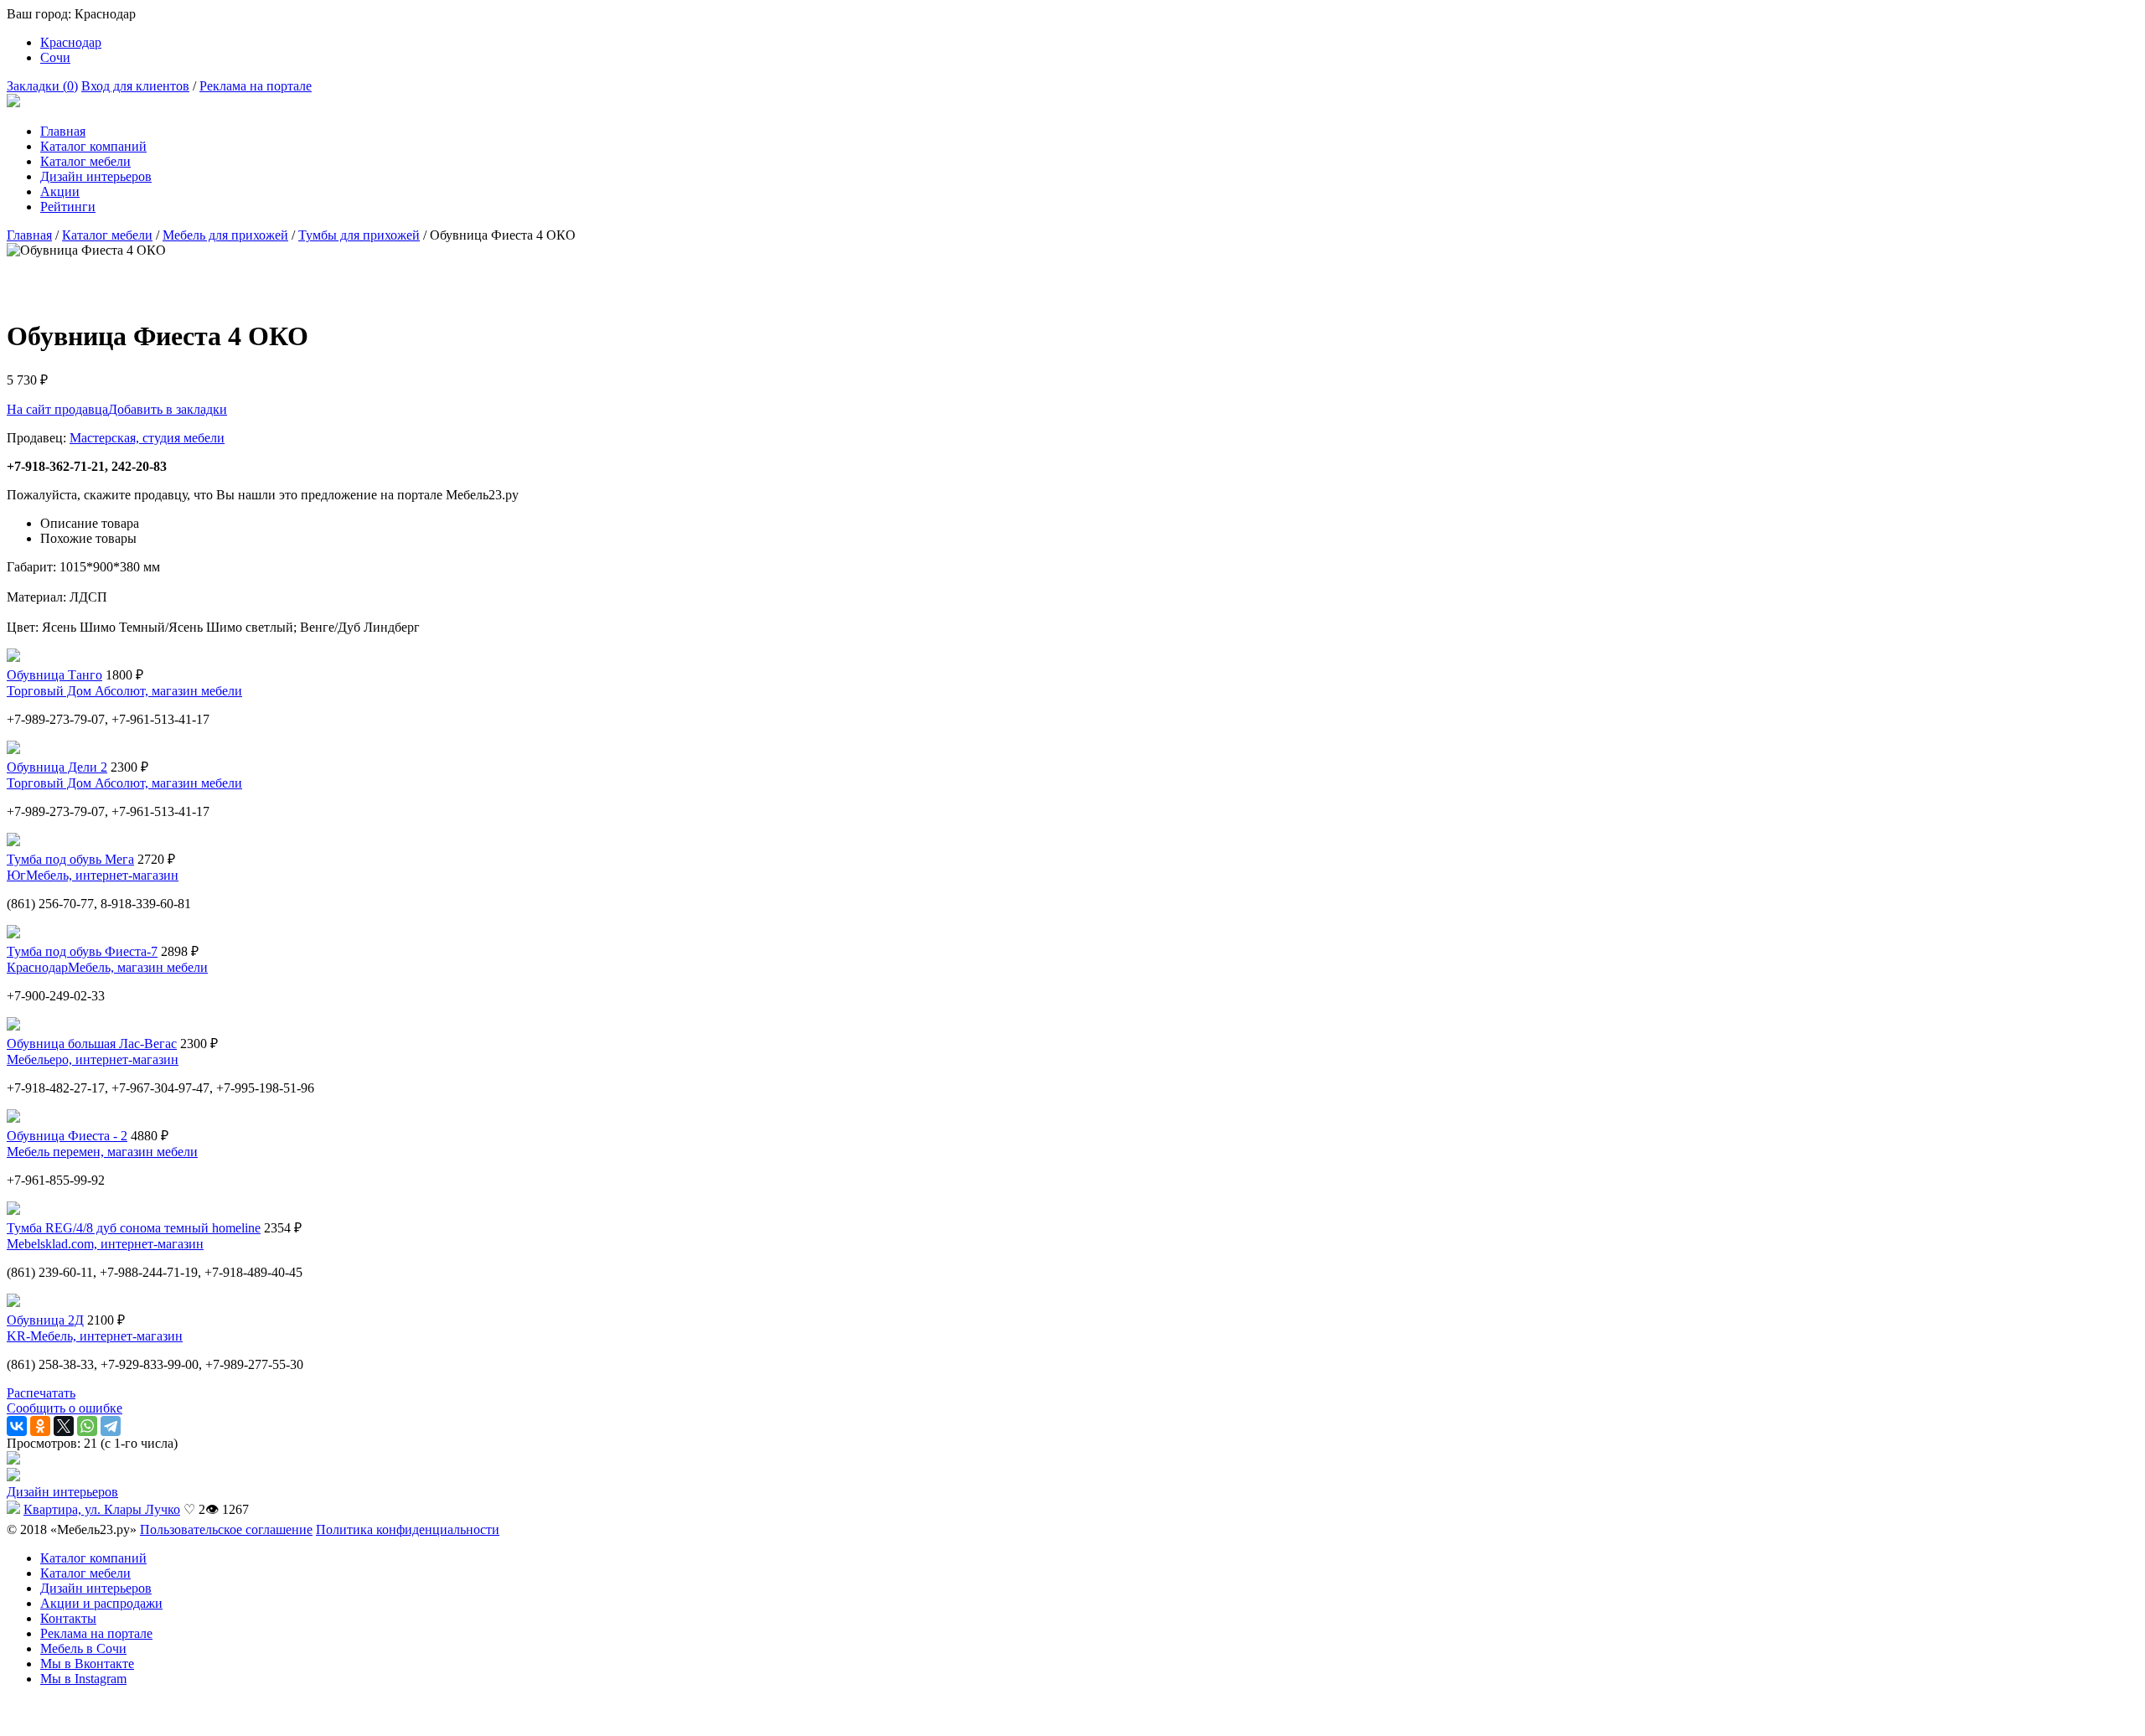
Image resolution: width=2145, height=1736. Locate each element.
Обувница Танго (54, 675)
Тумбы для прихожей (359, 235)
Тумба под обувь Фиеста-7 (82, 951)
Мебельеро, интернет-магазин (93, 1059)
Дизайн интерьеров (96, 176)
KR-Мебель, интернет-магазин (95, 1336)
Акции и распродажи (101, 1603)
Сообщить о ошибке (65, 1408)
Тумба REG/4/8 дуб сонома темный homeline (134, 1228)
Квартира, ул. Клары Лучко (102, 1509)
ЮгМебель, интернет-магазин (93, 875)
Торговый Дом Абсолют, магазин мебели (124, 691)
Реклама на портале (256, 86)
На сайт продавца (57, 409)
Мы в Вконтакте (87, 1664)
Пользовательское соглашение (226, 1529)
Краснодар (71, 42)
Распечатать (41, 1393)
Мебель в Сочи (83, 1648)
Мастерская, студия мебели (147, 438)
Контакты (68, 1618)
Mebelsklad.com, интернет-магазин (105, 1244)
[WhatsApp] (87, 1426)
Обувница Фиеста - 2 (67, 1136)
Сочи (55, 57)
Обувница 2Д (45, 1320)
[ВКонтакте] (17, 1426)
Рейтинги (68, 207)
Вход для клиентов (135, 86)
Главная (63, 131)
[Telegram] (111, 1426)
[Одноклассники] (40, 1426)
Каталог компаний (93, 146)
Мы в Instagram (83, 1679)
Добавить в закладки (168, 409)
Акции (60, 191)
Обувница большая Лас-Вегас (92, 1044)
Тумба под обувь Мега (70, 859)
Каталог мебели (85, 161)
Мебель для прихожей (225, 235)
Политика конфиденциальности (408, 1529)
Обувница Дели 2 (57, 767)
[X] (64, 1426)
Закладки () (42, 86)
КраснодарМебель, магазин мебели (107, 967)
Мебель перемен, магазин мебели (102, 1152)
